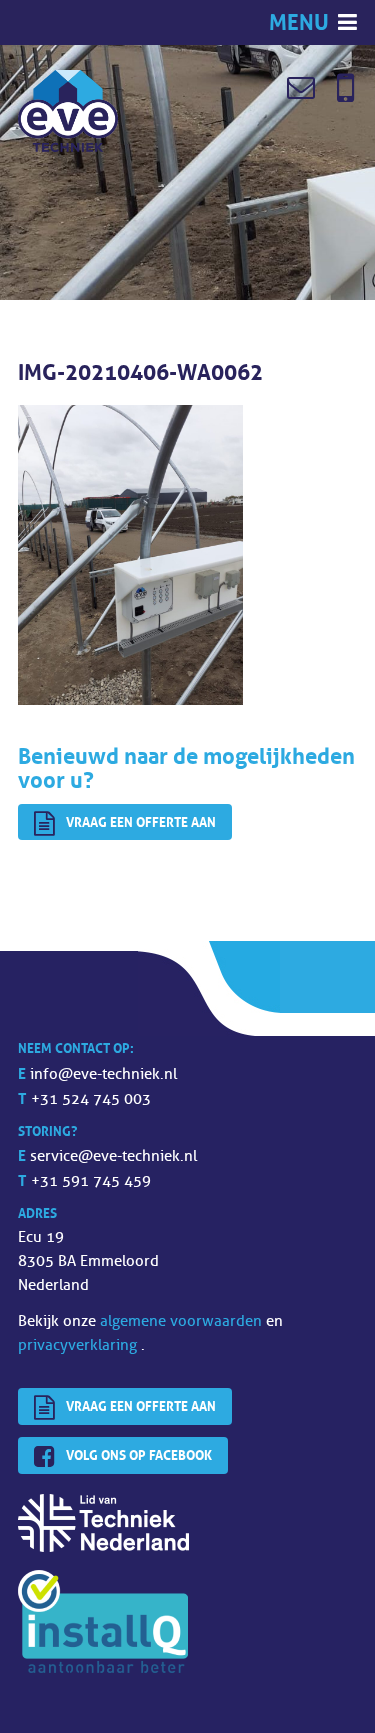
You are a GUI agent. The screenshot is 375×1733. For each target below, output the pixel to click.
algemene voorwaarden (183, 1321)
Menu (301, 22)
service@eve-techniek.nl (113, 1156)
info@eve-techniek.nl (103, 1074)
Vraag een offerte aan (141, 822)
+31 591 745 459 (91, 1181)
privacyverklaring (79, 1345)
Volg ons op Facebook (139, 1455)
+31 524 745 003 (91, 1099)
